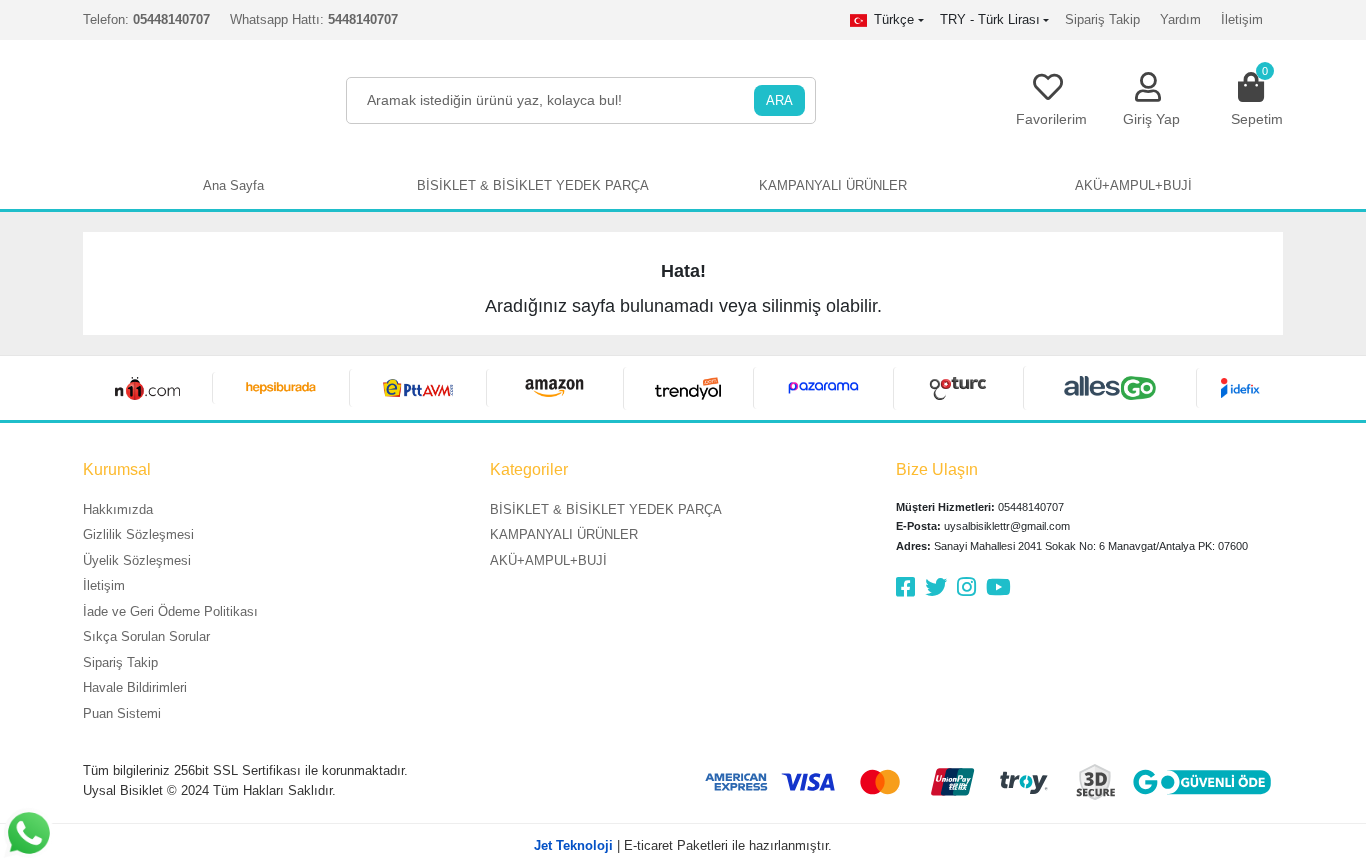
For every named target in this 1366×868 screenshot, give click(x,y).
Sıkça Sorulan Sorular (146, 636)
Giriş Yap (1151, 119)
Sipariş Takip (1102, 19)
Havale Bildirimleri (135, 687)
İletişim (1242, 19)
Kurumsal (117, 469)
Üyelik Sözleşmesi (137, 560)
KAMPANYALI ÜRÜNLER (564, 534)
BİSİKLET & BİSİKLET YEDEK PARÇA (606, 509)
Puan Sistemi (122, 713)
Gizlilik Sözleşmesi (138, 534)
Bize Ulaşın (937, 469)
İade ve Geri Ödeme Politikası (170, 611)
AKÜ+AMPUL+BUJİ (548, 560)
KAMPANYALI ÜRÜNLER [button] (833, 185)
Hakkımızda (118, 509)
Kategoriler (529, 469)
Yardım (1180, 19)
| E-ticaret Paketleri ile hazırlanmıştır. (683, 845)
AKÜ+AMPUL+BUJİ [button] (1133, 185)
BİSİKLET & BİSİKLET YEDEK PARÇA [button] (533, 185)
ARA (779, 100)
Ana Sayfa (233, 185)
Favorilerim (1051, 119)
